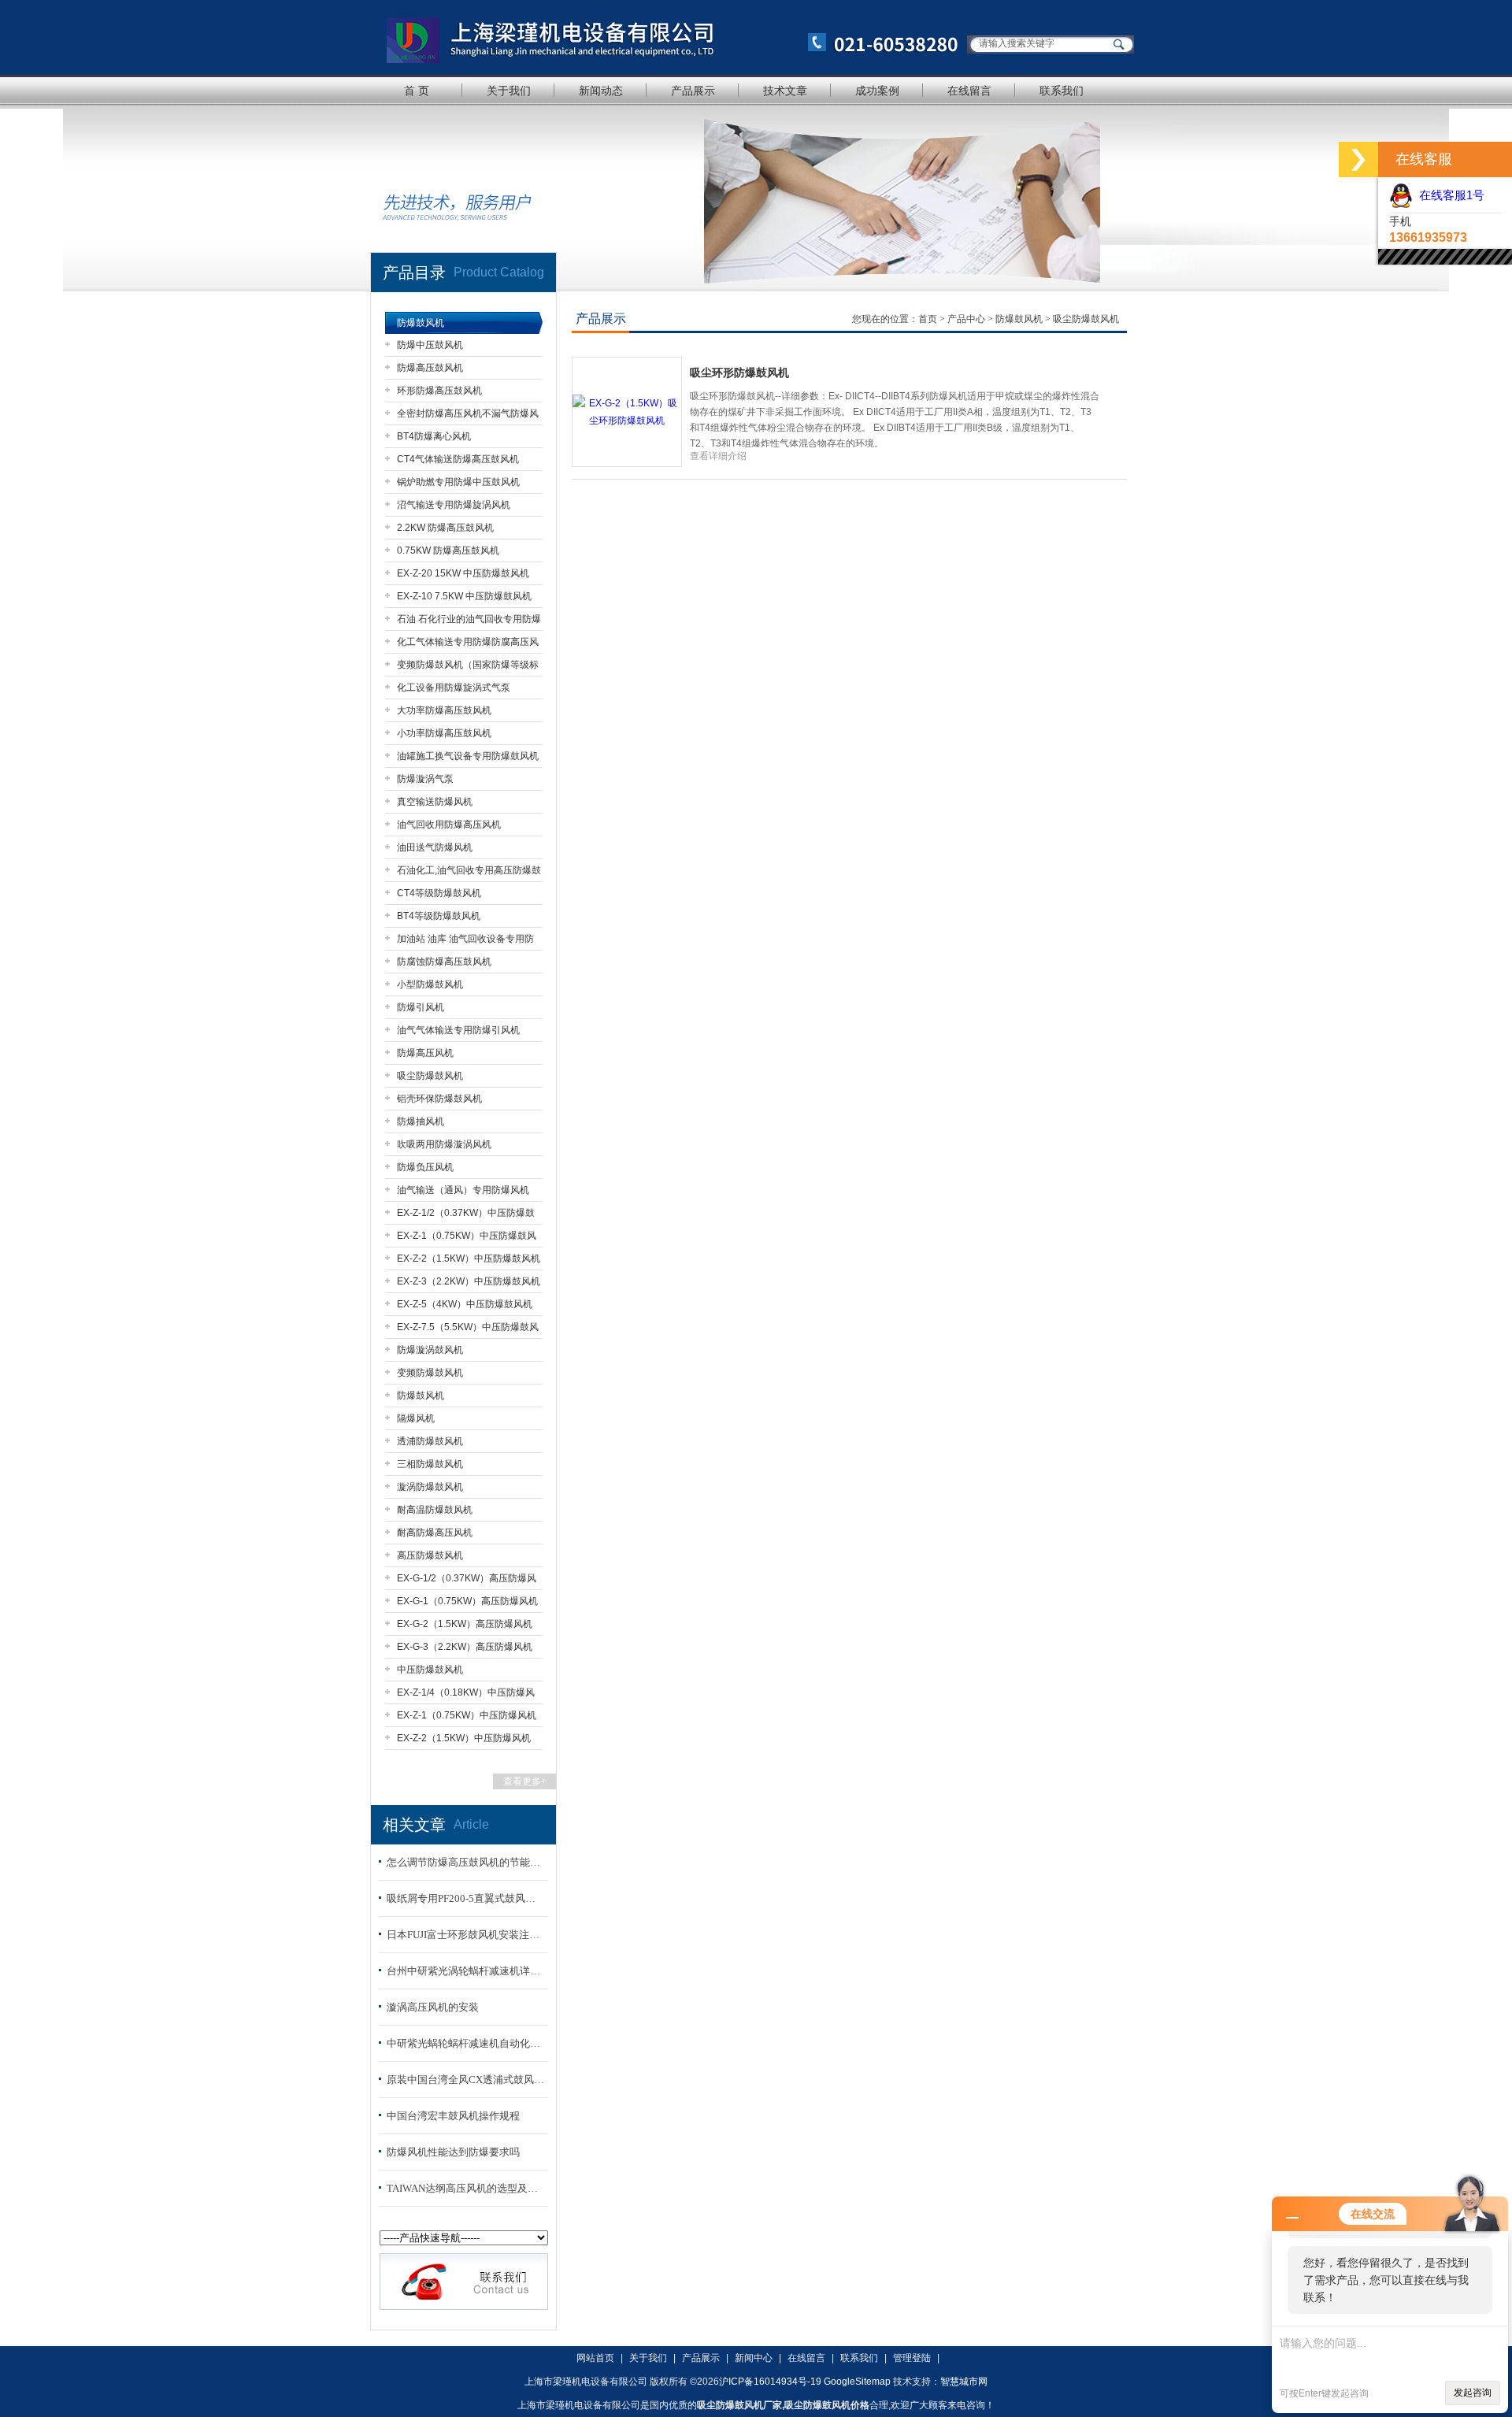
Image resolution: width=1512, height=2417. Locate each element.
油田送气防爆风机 (435, 847)
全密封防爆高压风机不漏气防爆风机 (468, 416)
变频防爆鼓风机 (430, 1373)
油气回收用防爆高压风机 (449, 825)
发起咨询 (1473, 2393)
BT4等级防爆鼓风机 (439, 916)
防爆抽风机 (421, 1121)
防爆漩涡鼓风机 (430, 1350)
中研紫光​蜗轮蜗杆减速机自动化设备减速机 (465, 2043)
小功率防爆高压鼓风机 (444, 733)
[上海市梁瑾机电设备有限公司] (665, 37)
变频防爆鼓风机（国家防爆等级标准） (468, 667)
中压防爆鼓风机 (430, 1670)
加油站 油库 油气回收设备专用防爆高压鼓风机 (465, 942)
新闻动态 (601, 91)
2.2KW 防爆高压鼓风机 (445, 528)
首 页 (417, 91)
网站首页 (595, 2358)
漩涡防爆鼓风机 (430, 1487)
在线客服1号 (1449, 195)
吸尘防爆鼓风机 (430, 1076)
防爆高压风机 (425, 1053)
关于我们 (509, 91)
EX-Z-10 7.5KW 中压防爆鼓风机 (464, 596)
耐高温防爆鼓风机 (435, 1510)
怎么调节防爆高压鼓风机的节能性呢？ (465, 1862)
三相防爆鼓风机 (430, 1464)
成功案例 (877, 91)
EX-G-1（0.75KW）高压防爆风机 (467, 1601)
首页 (929, 319)
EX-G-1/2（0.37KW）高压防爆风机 (467, 1581)
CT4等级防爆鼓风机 (439, 893)
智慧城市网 (964, 2382)
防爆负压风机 (425, 1167)
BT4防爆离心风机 (434, 436)
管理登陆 (912, 2358)
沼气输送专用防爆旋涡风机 (454, 505)
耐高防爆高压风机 (435, 1533)
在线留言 (969, 91)
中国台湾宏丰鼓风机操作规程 (453, 2116)
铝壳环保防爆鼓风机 (439, 1099)
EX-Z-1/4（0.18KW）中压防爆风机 (466, 1695)
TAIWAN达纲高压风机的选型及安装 (465, 2188)
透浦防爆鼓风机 (430, 1441)
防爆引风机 (421, 1007)
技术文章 (785, 91)
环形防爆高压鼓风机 (439, 391)
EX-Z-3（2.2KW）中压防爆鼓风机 (469, 1281)
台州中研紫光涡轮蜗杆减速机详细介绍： (465, 1971)
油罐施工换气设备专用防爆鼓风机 (468, 756)
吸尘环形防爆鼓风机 (739, 373)
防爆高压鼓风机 (430, 368)
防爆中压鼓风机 (430, 345)
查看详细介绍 (718, 456)
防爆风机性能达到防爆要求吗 (453, 2152)
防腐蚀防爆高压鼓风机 (444, 962)
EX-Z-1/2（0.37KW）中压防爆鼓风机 (466, 1216)
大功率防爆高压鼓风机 (444, 710)
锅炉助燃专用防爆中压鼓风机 (458, 482)
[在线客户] (1358, 159)
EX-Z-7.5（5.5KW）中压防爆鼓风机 (468, 1330)
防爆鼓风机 (421, 323)
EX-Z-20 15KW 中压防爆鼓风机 (463, 573)
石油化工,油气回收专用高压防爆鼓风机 (469, 873)
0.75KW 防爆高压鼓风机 (448, 550)
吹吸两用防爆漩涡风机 (444, 1144)
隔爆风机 (416, 1418)
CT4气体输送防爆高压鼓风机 (458, 459)
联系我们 (1062, 91)
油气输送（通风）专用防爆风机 (463, 1190)
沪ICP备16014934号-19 (770, 2382)
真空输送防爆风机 (435, 802)
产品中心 (967, 319)
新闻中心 (754, 2358)
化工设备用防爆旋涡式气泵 (454, 688)
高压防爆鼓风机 (430, 1555)
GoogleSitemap (857, 2382)
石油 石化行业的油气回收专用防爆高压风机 (469, 622)
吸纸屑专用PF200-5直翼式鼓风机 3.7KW (465, 1898)
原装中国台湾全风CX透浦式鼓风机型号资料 (465, 2080)
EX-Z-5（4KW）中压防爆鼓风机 (465, 1304)
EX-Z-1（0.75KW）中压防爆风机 (467, 1715)
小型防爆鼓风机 (430, 984)
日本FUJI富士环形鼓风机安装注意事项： (465, 1935)
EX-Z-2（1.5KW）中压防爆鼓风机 (469, 1259)
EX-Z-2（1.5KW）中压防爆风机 (464, 1738)
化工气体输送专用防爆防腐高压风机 (468, 645)
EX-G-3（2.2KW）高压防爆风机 (465, 1647)
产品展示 (693, 91)
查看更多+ (525, 1781)
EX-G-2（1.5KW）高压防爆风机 (465, 1624)
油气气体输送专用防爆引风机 (458, 1030)
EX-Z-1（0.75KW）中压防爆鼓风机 (467, 1238)
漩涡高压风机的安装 (433, 2007)
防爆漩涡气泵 (425, 779)
